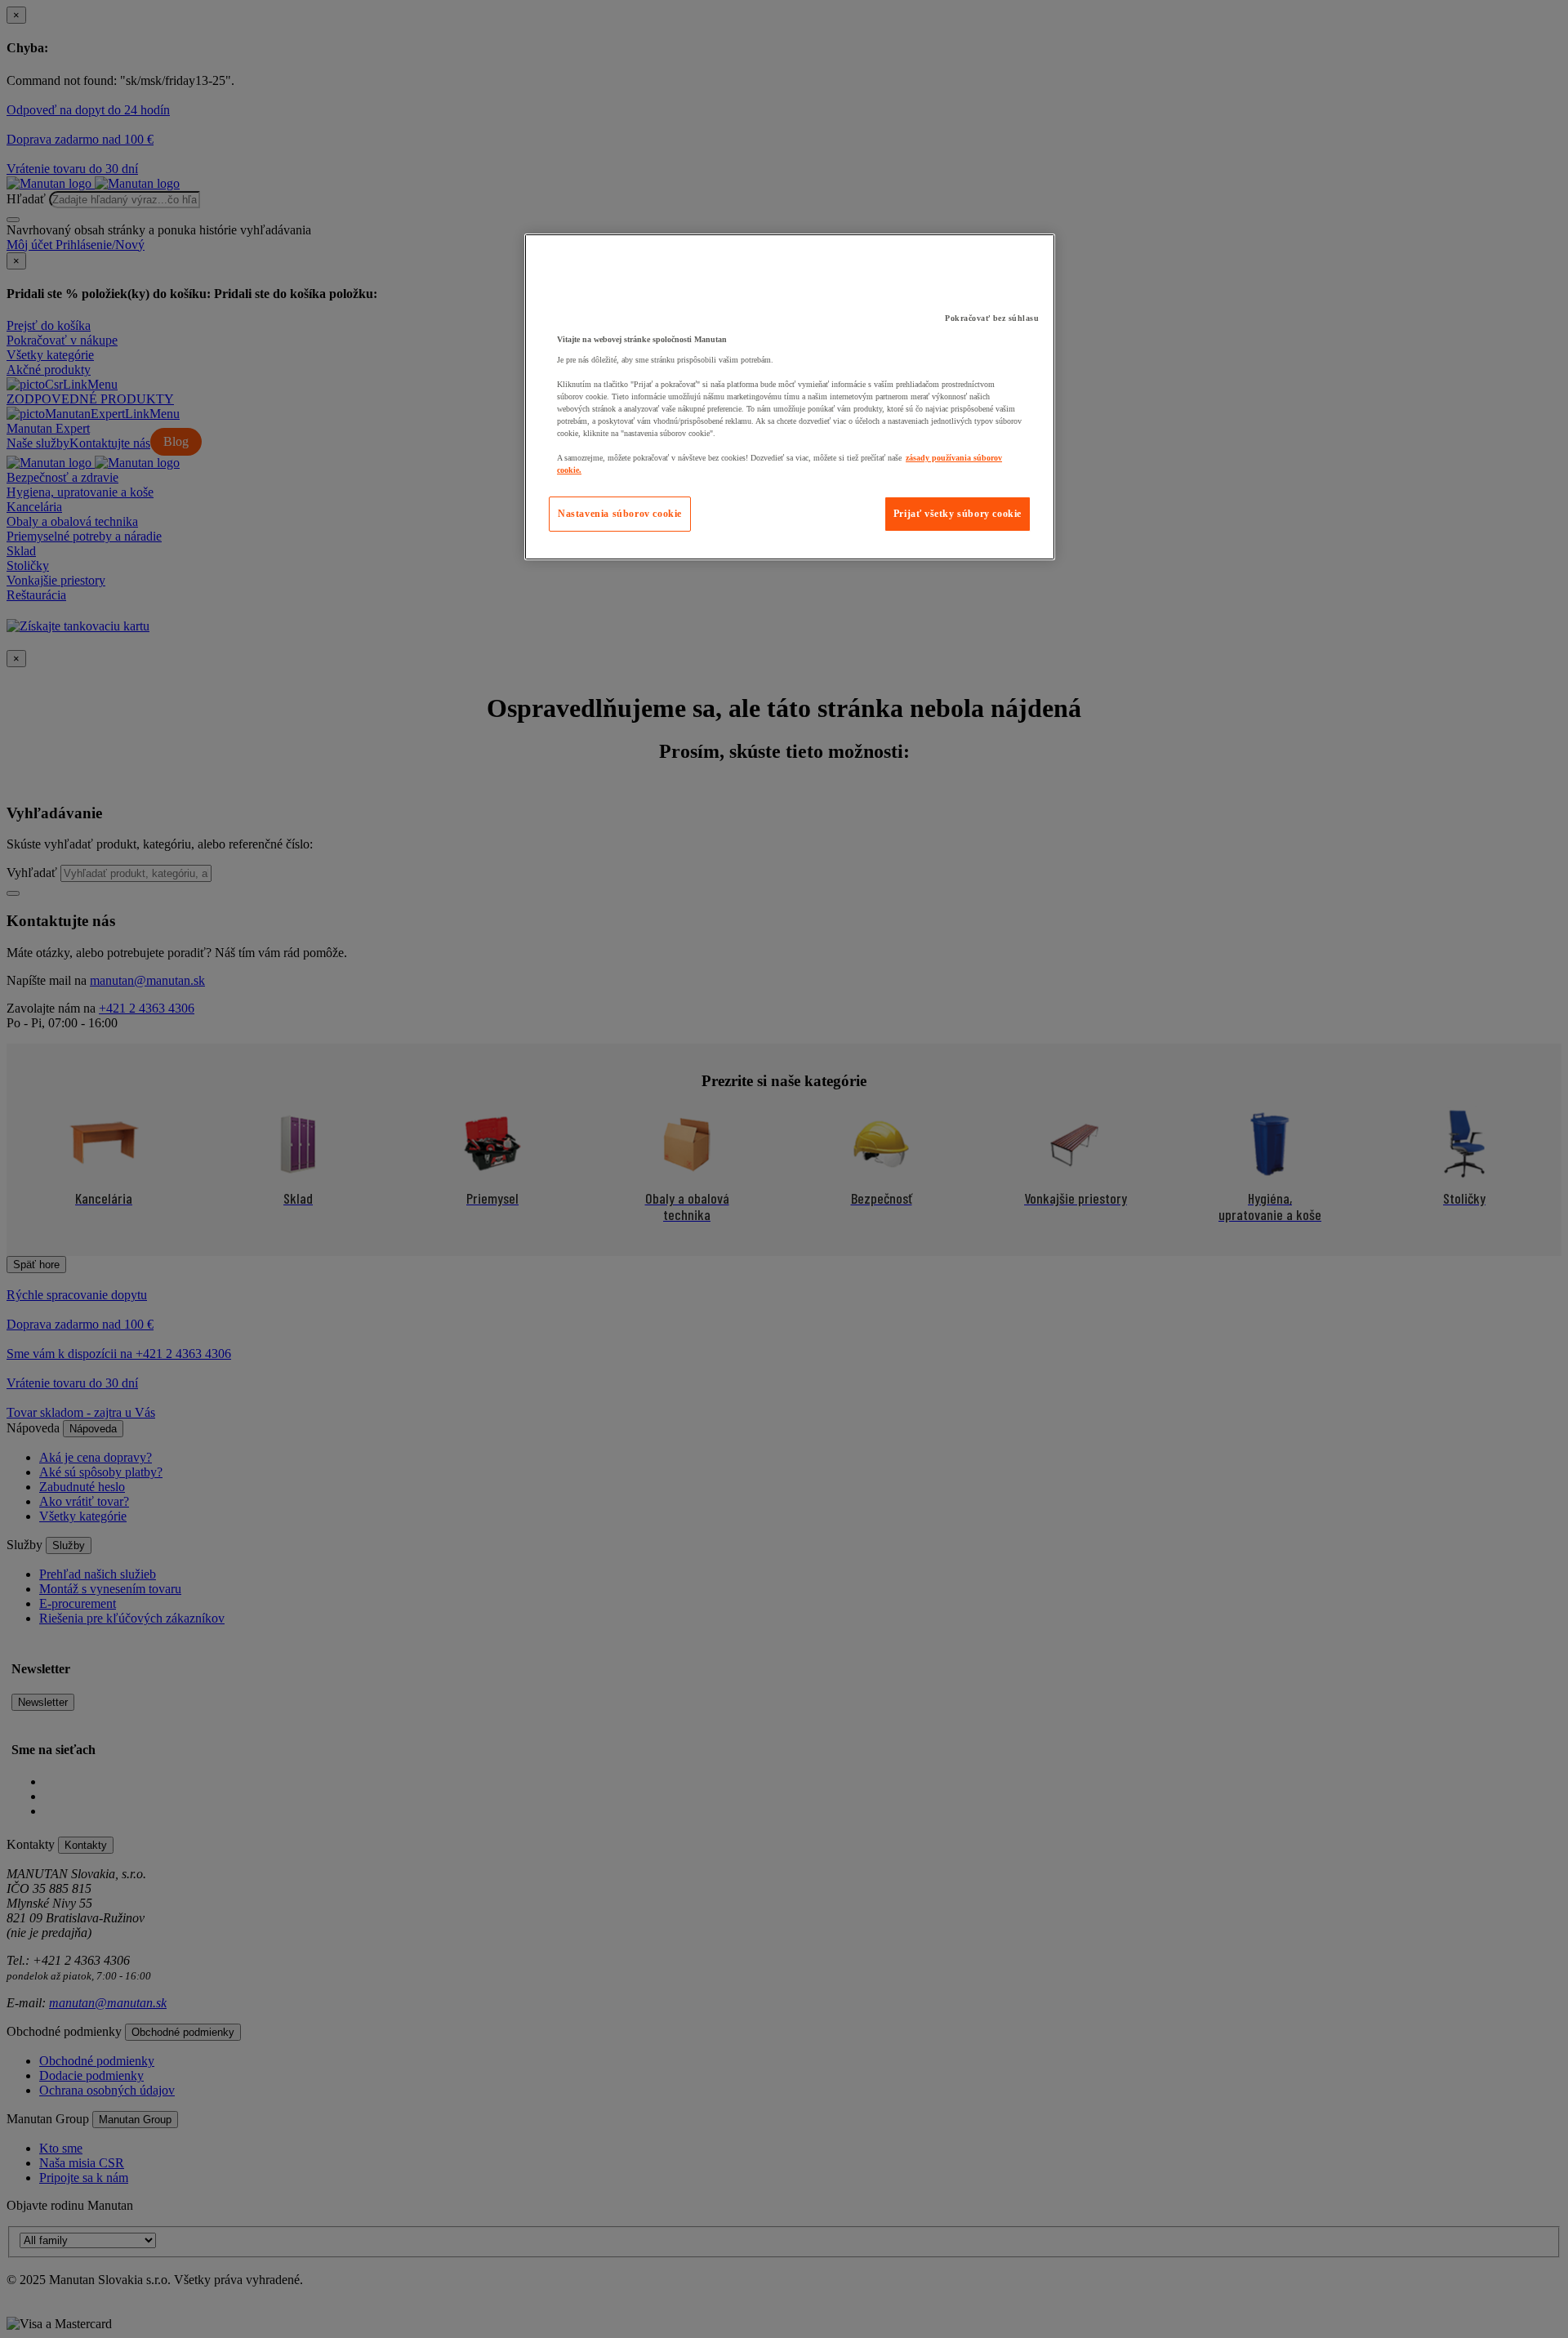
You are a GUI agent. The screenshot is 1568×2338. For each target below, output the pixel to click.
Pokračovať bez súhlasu (992, 318)
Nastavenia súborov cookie (620, 514)
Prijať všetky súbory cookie (958, 514)
